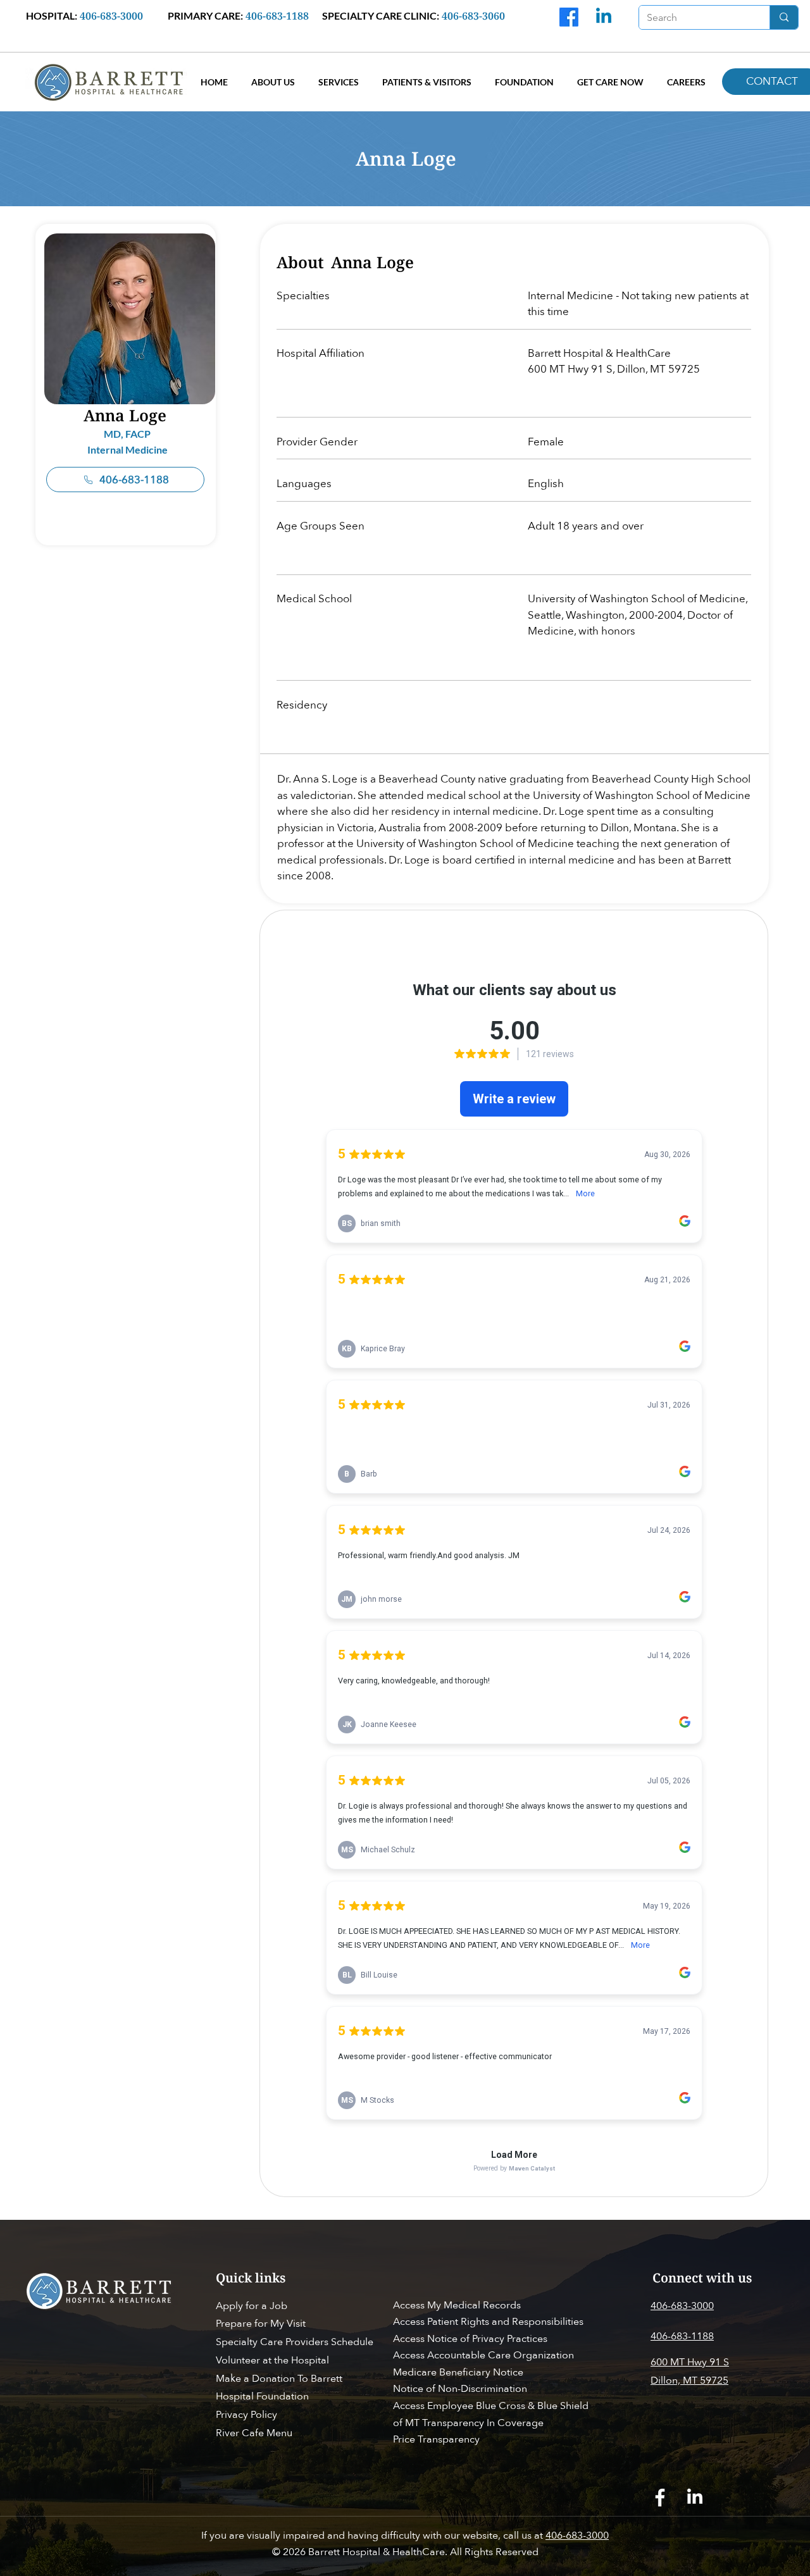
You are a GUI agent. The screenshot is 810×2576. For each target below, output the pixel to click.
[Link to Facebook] (569, 17)
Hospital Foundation (262, 2396)
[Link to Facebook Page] (660, 2498)
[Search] (784, 17)
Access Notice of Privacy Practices (470, 2339)
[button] (273, 82)
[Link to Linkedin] (604, 17)
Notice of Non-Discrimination (460, 2389)
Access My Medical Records (457, 2305)
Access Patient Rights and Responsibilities (488, 2322)
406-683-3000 (577, 2536)
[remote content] (514, 1569)
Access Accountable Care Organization (485, 2355)
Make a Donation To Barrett (279, 2379)
